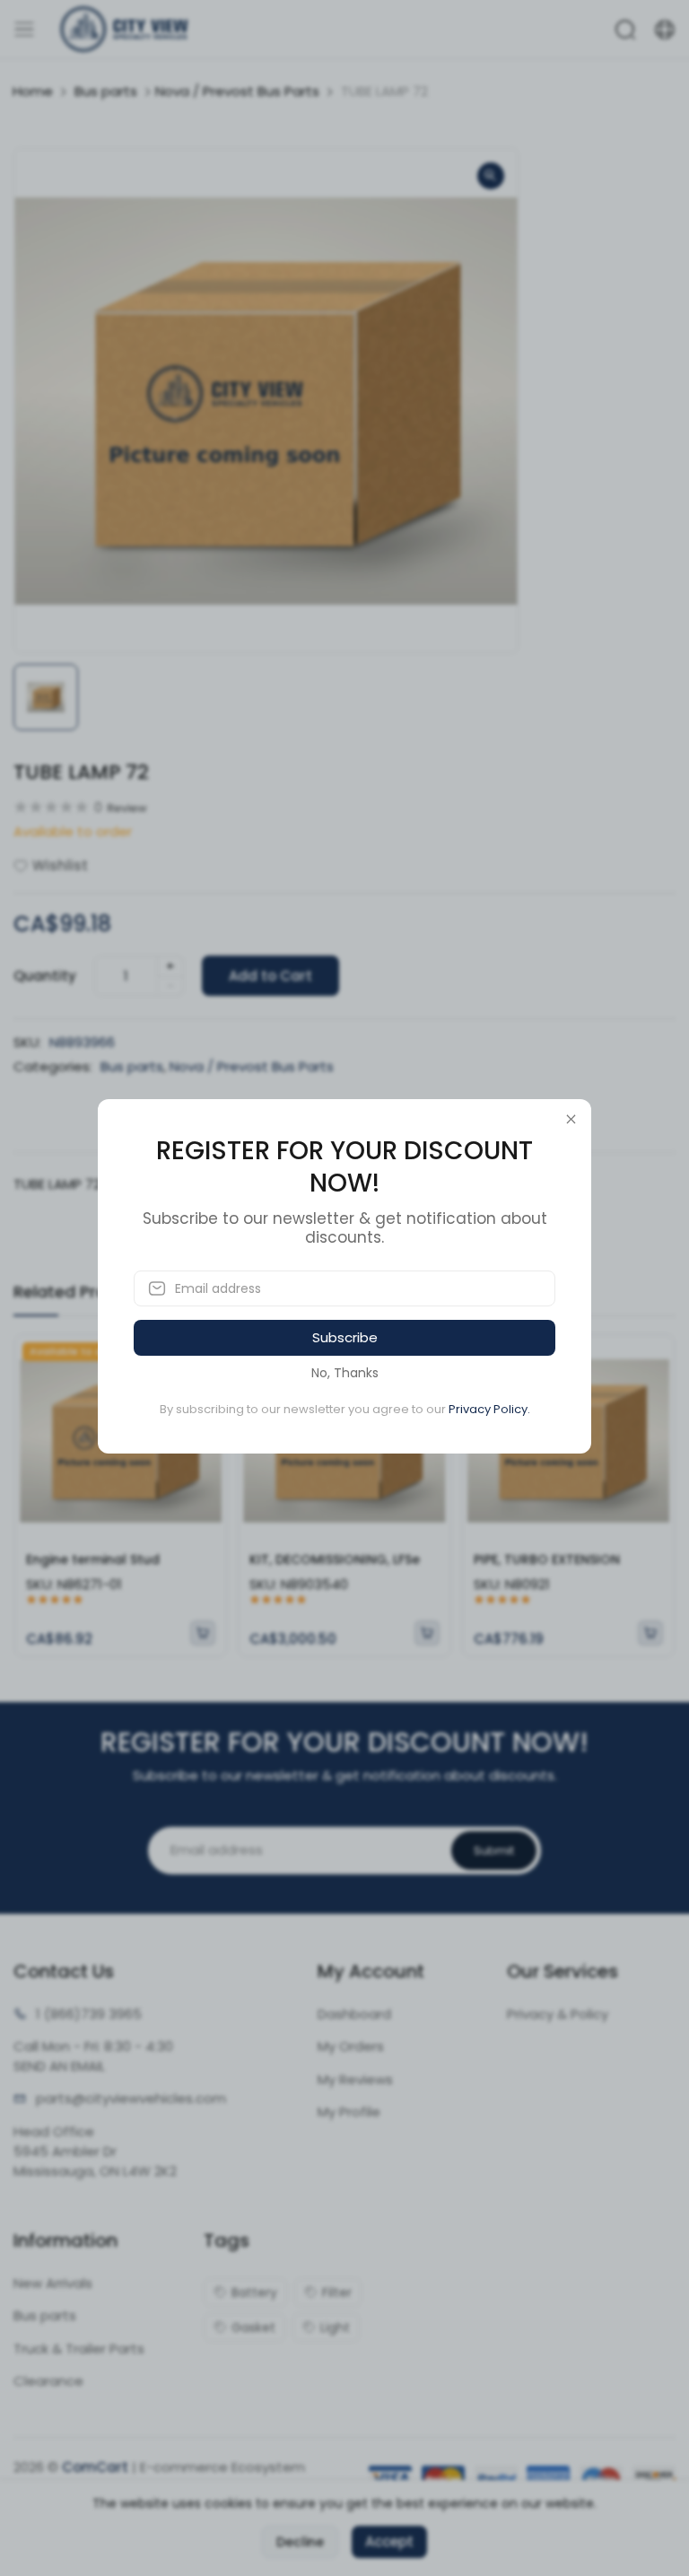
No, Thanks (345, 1373)
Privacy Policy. (489, 1409)
